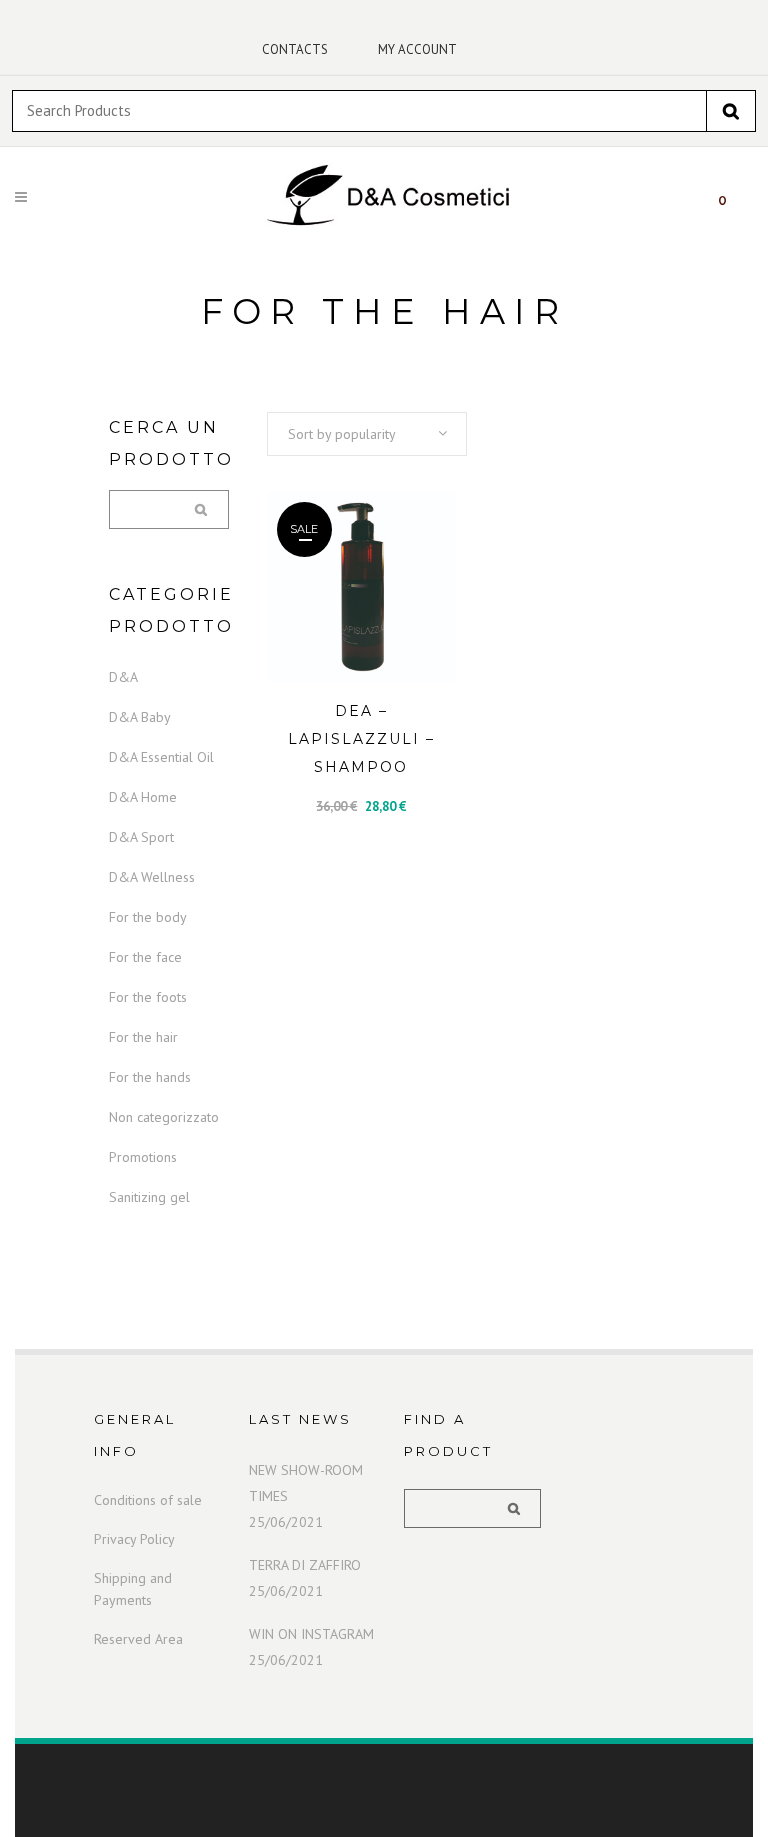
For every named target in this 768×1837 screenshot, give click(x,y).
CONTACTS (295, 49)
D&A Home (143, 797)
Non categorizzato (164, 1117)
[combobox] (367, 434)
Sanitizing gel (149, 1197)
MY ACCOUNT (417, 49)
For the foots (148, 997)
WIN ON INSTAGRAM (311, 1634)
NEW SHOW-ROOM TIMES (306, 1483)
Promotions (143, 1157)
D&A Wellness (152, 877)
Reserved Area (138, 1639)
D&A (123, 677)
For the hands (150, 1077)
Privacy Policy (134, 1539)
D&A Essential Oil (161, 757)
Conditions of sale (148, 1500)
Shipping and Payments (133, 1589)
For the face (145, 957)
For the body (148, 917)
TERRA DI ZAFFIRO (305, 1565)
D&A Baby (140, 717)
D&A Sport (141, 837)
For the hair (143, 1037)
